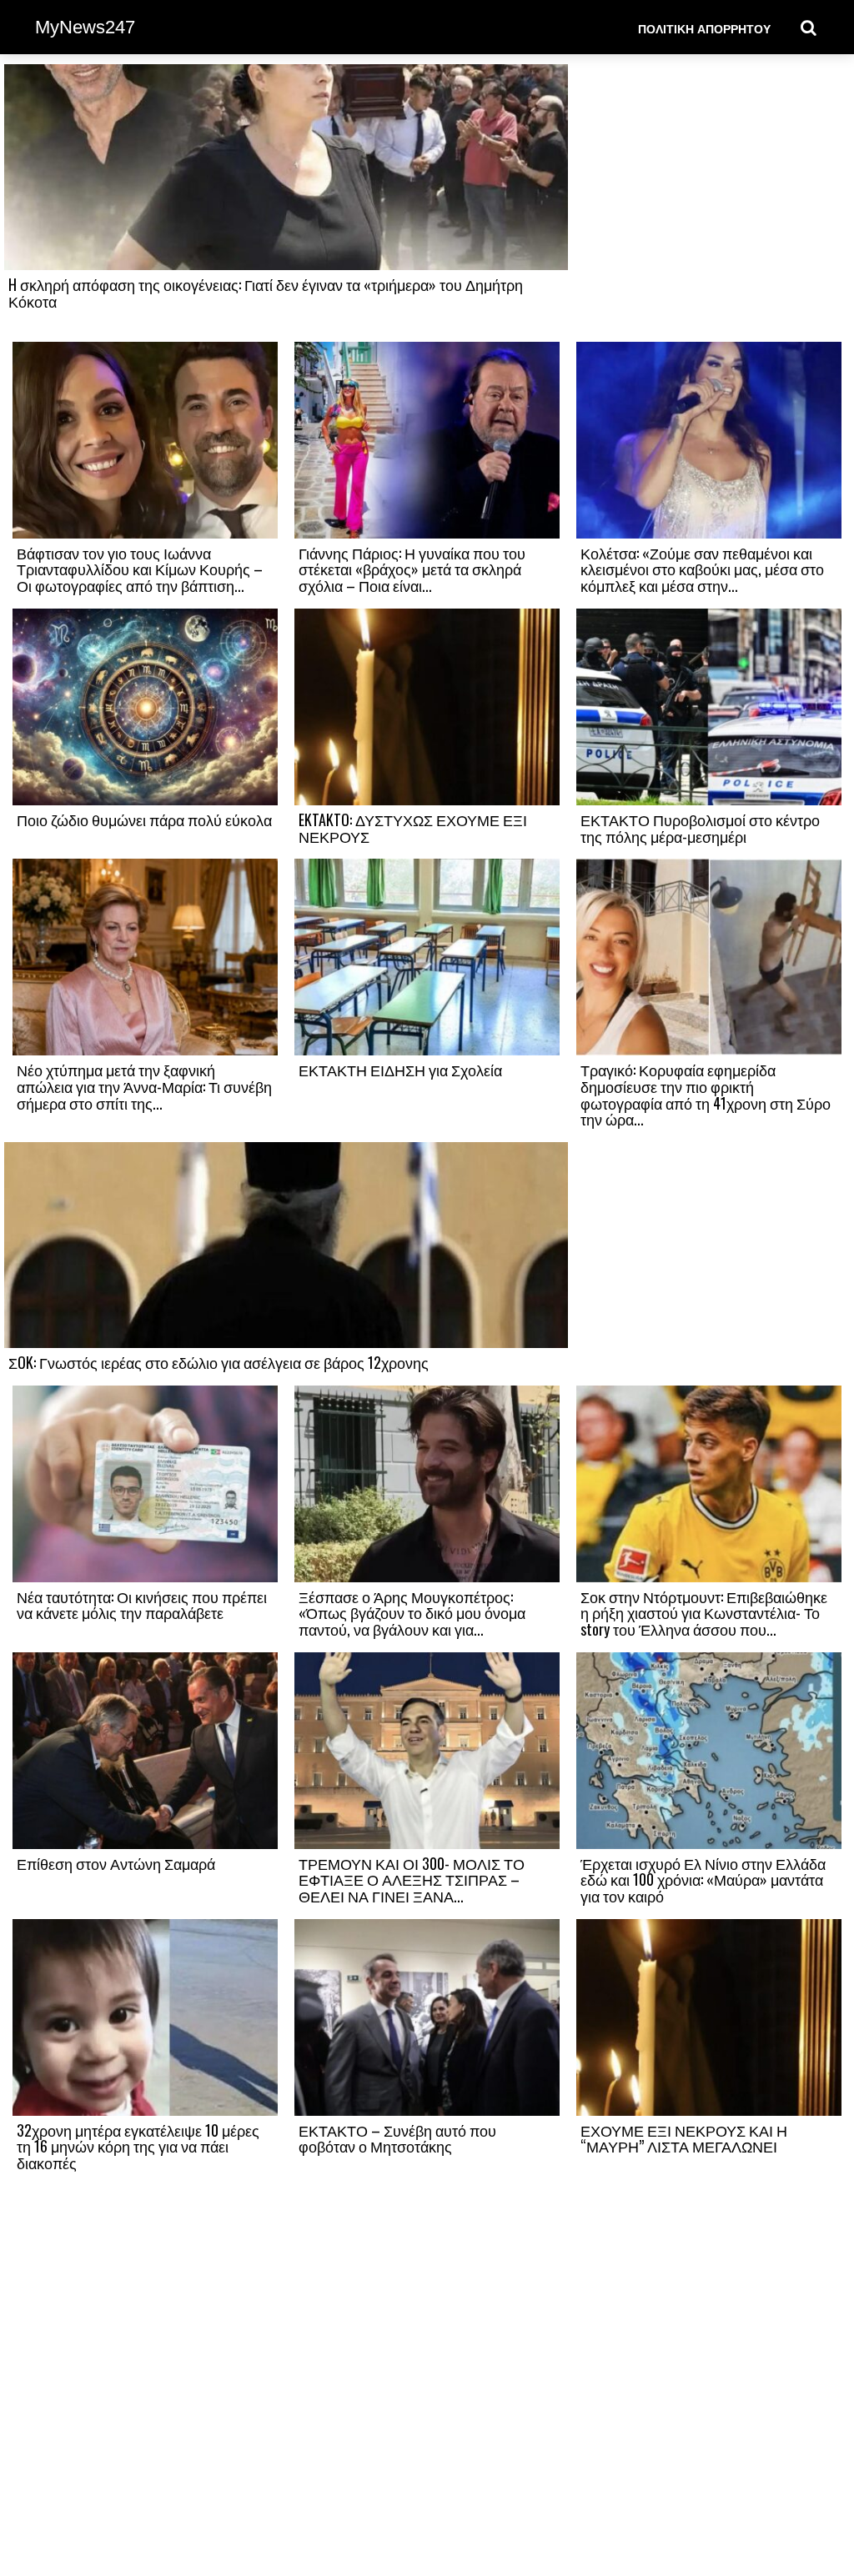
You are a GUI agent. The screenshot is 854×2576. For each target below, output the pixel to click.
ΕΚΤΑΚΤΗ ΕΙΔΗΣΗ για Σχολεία (400, 1070)
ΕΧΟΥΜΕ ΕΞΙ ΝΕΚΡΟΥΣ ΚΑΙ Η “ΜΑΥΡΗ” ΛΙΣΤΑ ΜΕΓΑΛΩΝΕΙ (684, 2138)
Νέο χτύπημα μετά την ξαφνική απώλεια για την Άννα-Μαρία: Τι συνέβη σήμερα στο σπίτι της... (144, 1086)
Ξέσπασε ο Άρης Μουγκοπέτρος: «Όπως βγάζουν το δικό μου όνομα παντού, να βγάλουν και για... (412, 1613)
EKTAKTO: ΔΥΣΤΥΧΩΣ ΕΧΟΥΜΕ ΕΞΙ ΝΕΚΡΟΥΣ (413, 828)
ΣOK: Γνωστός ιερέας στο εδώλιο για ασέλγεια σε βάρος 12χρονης (219, 1362)
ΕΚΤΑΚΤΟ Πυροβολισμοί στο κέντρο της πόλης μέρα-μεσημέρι (700, 828)
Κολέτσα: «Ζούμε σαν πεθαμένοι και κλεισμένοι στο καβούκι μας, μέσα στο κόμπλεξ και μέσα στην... (702, 569)
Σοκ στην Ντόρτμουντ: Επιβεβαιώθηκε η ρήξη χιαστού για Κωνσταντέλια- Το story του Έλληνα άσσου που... (704, 1613)
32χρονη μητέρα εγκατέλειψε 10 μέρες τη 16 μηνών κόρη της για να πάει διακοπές (138, 2147)
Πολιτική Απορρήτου (704, 28)
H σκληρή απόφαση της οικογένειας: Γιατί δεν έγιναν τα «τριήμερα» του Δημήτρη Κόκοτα (266, 293)
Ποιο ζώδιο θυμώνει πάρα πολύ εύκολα (144, 819)
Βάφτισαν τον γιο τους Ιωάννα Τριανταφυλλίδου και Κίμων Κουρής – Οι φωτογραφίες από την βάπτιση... (140, 569)
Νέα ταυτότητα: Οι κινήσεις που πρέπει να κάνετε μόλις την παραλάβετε (142, 1605)
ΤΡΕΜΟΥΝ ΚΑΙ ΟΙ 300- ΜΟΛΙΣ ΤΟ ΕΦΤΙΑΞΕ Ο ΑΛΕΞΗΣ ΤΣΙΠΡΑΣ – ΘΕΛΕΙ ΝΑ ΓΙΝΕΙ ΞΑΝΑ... (412, 1880)
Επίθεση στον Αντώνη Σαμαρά (116, 1863)
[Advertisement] (709, 202)
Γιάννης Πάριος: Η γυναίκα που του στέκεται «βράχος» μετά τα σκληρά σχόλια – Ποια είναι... (412, 569)
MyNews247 (85, 27)
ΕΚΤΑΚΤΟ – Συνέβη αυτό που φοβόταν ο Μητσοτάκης (397, 2138)
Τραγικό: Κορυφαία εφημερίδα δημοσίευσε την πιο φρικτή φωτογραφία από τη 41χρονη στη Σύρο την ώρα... (706, 1094)
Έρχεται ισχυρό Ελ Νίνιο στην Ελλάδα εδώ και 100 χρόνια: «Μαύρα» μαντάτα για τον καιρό (703, 1880)
